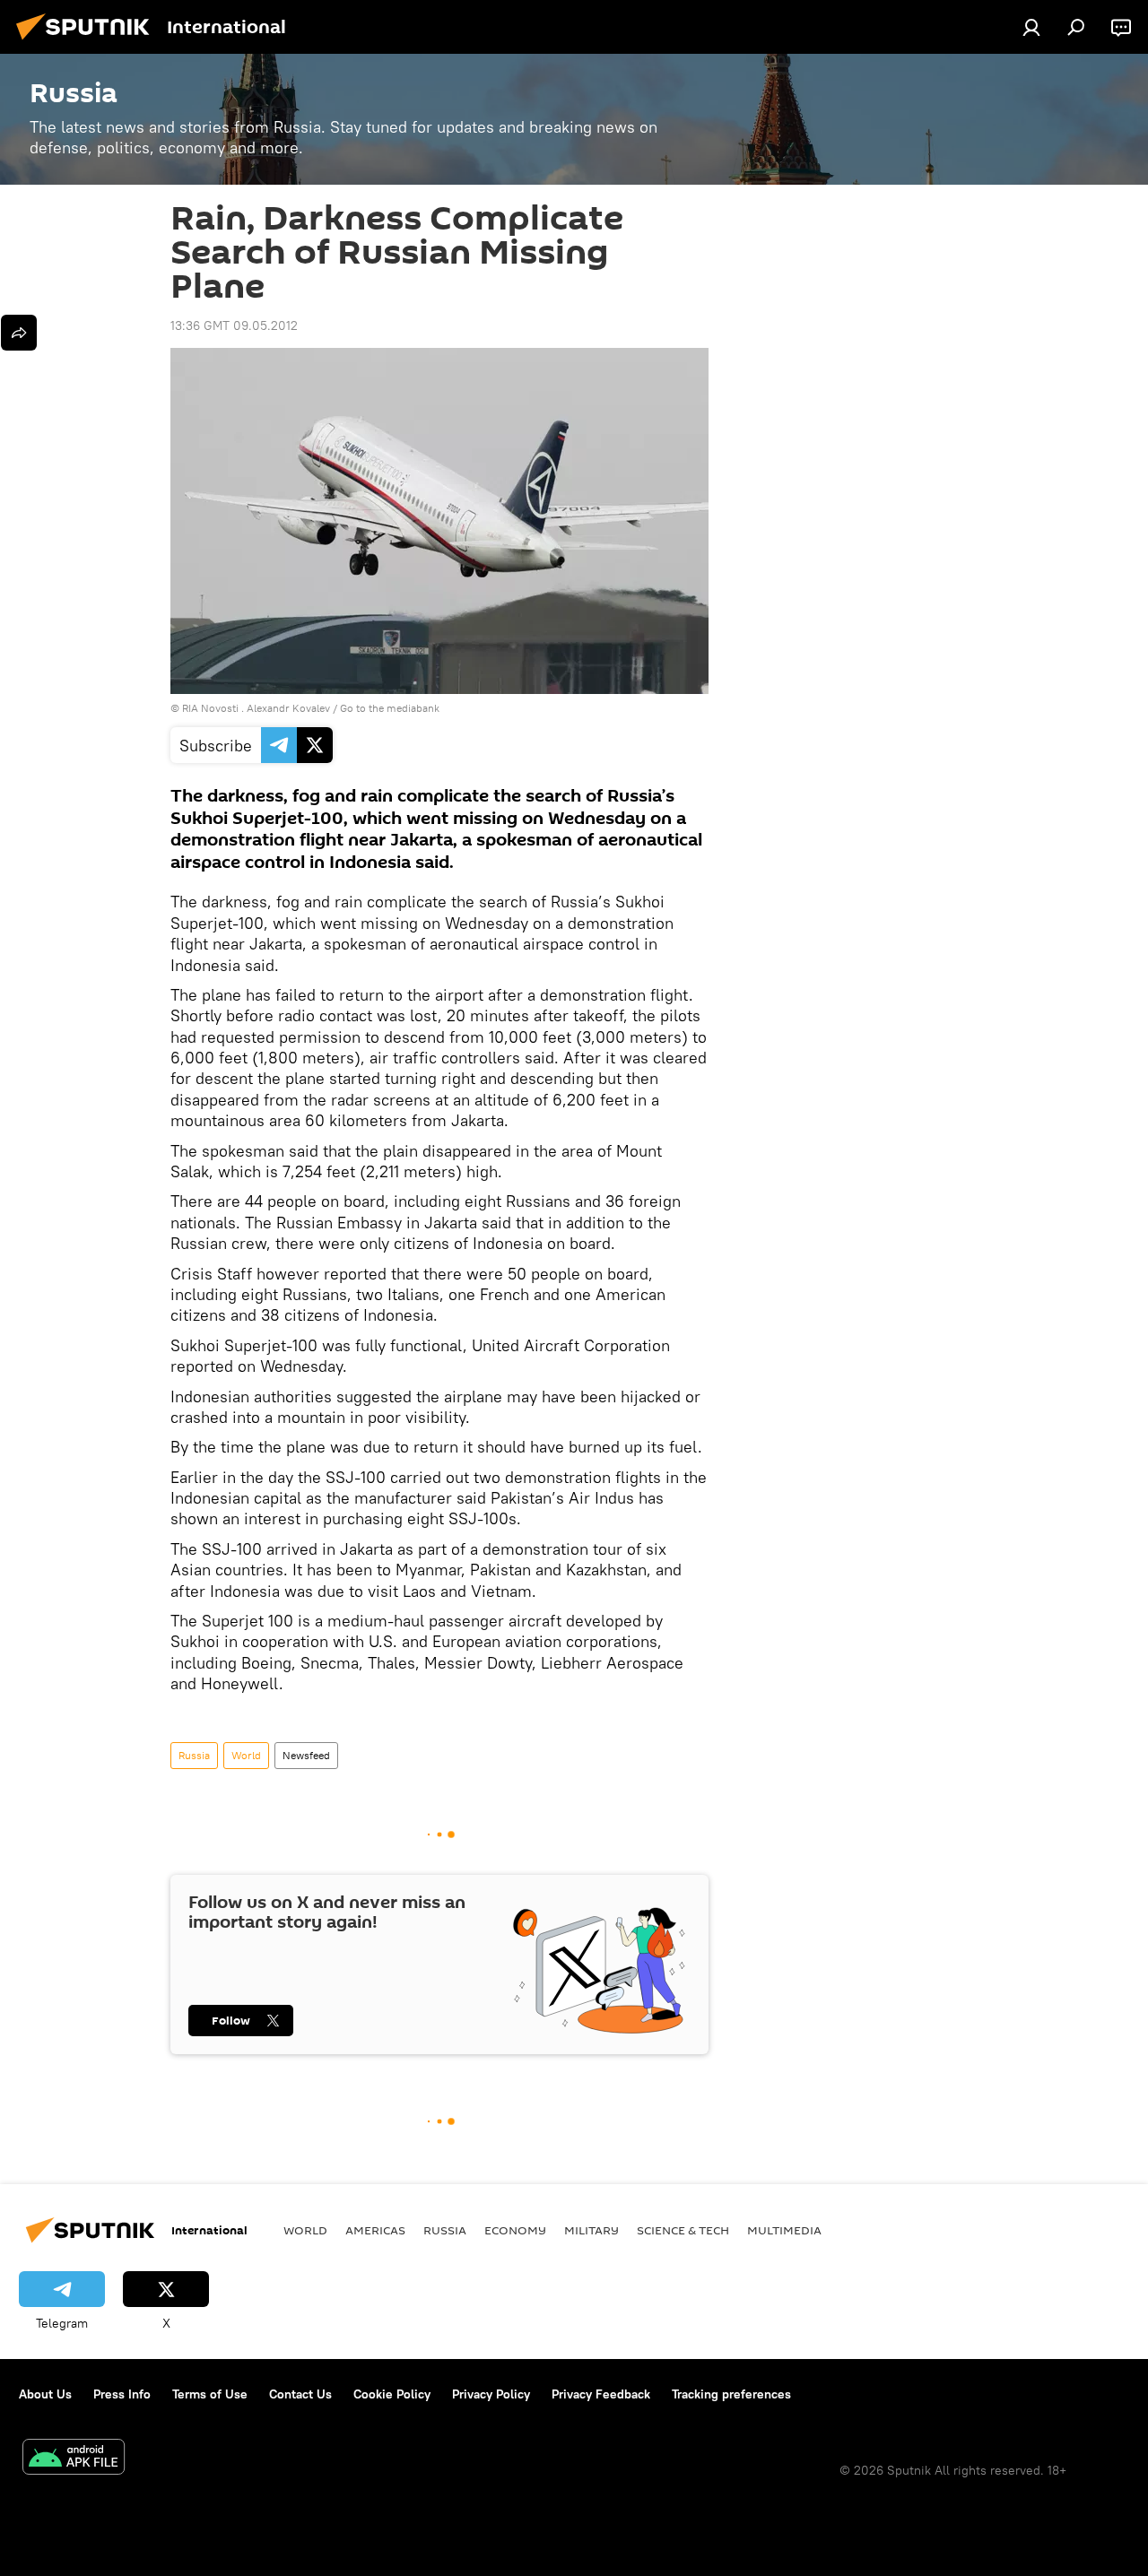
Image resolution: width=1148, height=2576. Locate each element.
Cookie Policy (392, 2394)
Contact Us (300, 2394)
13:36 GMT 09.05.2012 (234, 325)
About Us (45, 2394)
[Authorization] (1031, 27)
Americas (375, 2230)
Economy (515, 2230)
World (246, 1755)
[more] (19, 333)
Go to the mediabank (390, 708)
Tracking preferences (731, 2394)
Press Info (122, 2394)
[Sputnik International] (88, 42)
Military (591, 2230)
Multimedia (784, 2230)
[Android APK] (74, 2459)
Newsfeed (306, 1755)
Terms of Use (210, 2394)
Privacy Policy (491, 2394)
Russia (194, 1755)
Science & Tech (683, 2230)
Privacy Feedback (601, 2394)
